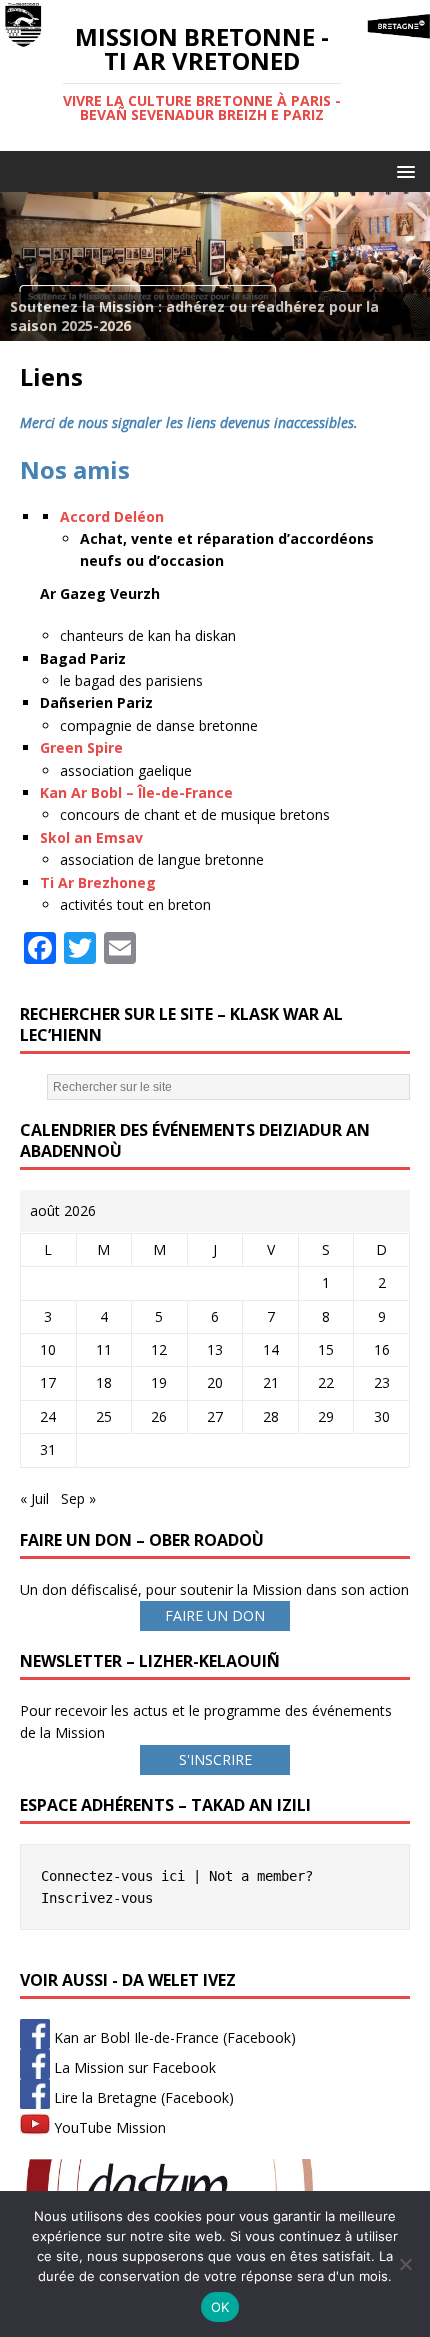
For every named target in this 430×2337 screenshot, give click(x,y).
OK (220, 2307)
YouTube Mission (108, 2127)
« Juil (34, 1498)
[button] (402, 170)
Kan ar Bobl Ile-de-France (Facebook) (173, 2037)
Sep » (78, 1498)
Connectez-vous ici (113, 1876)
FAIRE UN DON (215, 1615)
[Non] (405, 2264)
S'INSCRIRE (215, 1759)
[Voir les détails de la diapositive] (215, 266)
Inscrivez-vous (97, 1898)
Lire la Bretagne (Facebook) (142, 2097)
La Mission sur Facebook (133, 2067)
